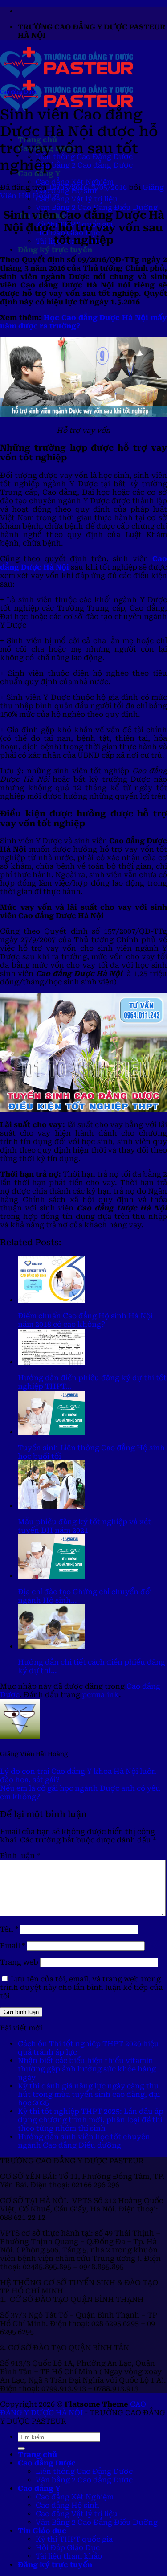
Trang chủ (37, 2455)
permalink (100, 1695)
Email (12, 1946)
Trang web (19, 1962)
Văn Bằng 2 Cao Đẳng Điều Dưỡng (97, 207)
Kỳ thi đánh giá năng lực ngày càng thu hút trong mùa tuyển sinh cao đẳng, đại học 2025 (89, 2094)
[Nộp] (21, 2449)
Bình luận (20, 1856)
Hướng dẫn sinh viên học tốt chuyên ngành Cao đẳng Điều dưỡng (84, 2141)
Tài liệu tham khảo (69, 2556)
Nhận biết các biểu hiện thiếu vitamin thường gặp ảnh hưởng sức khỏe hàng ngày (87, 2069)
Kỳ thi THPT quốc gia (74, 2539)
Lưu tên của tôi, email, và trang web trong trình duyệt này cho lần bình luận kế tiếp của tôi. (81, 1987)
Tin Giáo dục (42, 2531)
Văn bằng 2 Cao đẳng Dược (84, 165)
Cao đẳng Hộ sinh (67, 2505)
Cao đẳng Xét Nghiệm (75, 182)
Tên (9, 1929)
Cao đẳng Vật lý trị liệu (77, 199)
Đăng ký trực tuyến (55, 250)
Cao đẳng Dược (19, 92)
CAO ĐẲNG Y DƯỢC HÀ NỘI (73, 2408)
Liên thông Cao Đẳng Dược (84, 2471)
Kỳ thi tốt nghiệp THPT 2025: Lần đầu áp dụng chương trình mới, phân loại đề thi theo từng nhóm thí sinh (91, 2120)
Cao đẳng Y (39, 2488)
